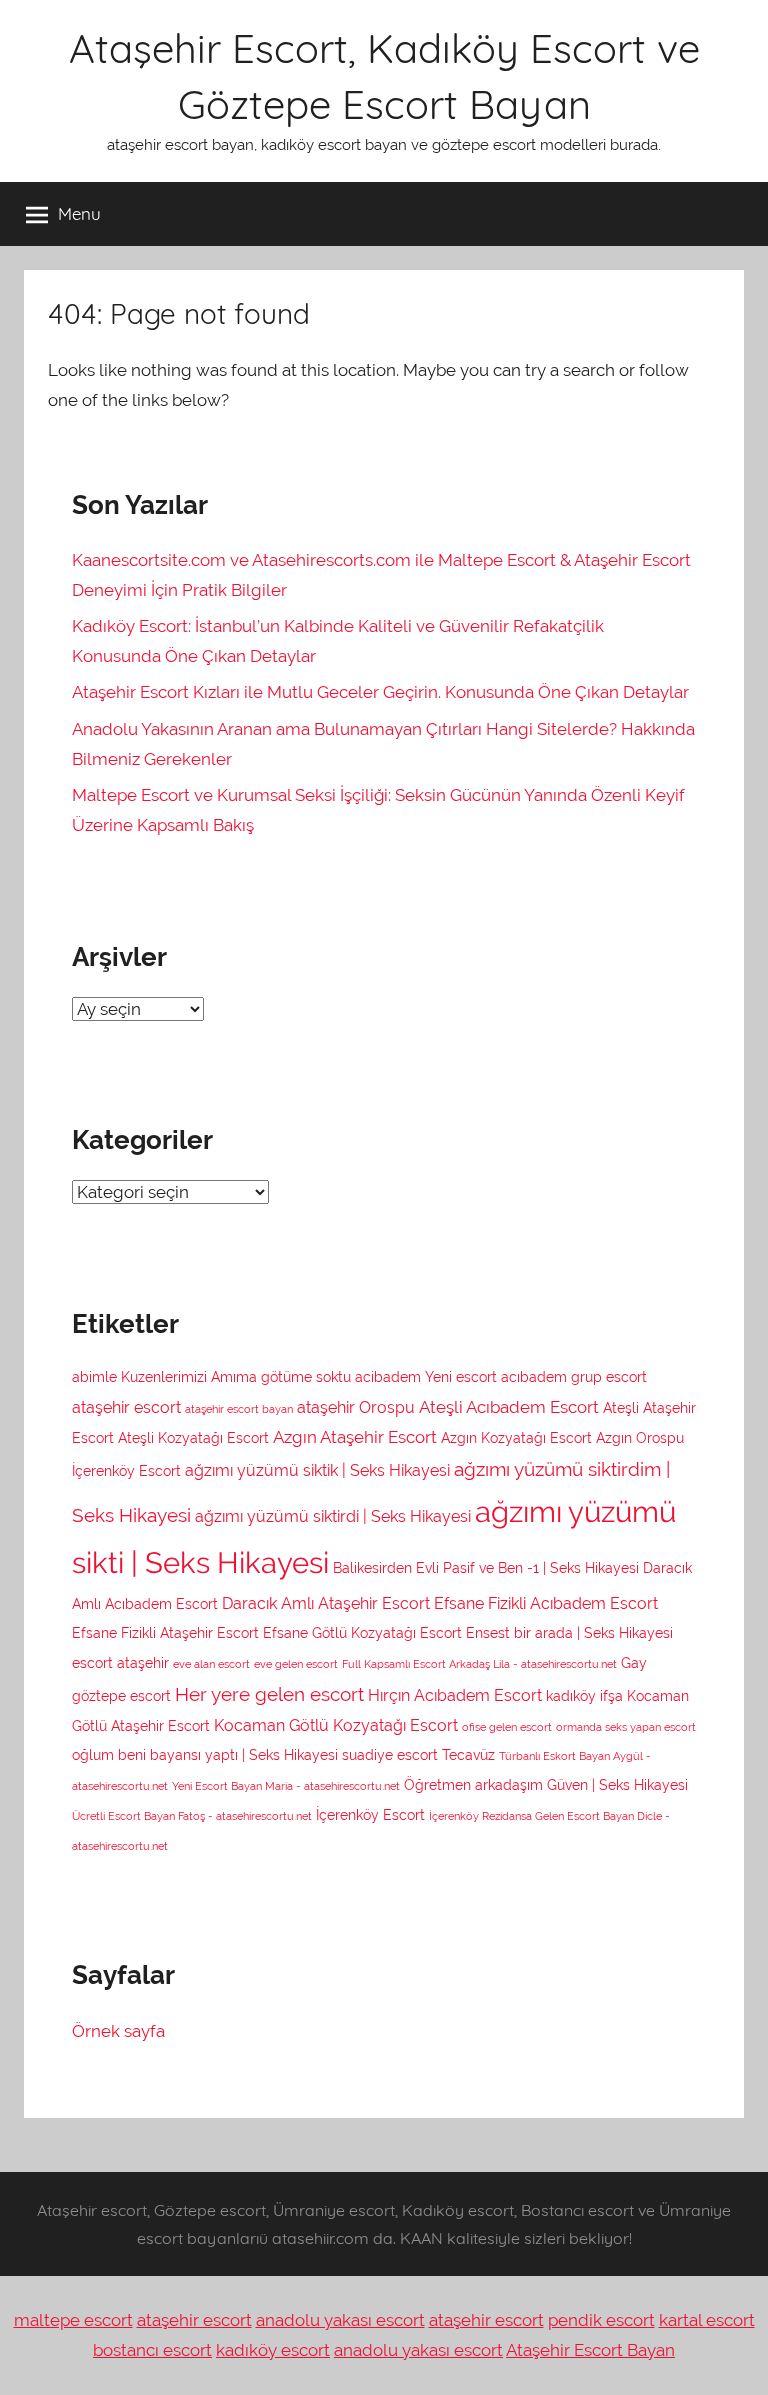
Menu (79, 213)
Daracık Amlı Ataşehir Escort (326, 1603)
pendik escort (601, 2320)
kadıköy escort (273, 2350)
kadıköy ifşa (584, 1696)
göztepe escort (121, 1696)
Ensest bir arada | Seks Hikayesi (569, 1633)
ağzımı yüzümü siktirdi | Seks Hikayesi (333, 1516)
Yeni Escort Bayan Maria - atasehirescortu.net (286, 1786)
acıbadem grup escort (574, 1377)
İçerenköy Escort (370, 1815)
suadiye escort (390, 1755)
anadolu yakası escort (340, 2320)
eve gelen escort (296, 1664)
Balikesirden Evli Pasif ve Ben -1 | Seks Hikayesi (486, 1568)
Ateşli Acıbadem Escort (509, 1407)
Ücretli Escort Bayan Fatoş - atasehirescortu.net (192, 1816)
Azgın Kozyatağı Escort (516, 1438)
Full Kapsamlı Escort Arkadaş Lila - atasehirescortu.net (479, 1664)
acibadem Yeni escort (426, 1377)
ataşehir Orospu (356, 1407)
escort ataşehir (120, 1663)
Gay (634, 1663)
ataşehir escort (126, 1407)
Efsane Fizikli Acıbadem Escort (546, 1603)
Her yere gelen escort (269, 1694)
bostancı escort (152, 2350)
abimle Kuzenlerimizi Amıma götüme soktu (211, 1377)
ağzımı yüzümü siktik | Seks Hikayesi (317, 1470)
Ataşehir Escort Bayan (590, 2350)
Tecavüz (468, 1755)
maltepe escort (73, 2320)
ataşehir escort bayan (239, 1409)
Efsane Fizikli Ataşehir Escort (165, 1633)
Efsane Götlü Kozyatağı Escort (362, 1633)
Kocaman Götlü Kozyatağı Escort (336, 1725)
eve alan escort (211, 1664)
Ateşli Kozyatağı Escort (193, 1438)
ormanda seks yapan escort (626, 1727)
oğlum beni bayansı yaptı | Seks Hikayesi (205, 1755)
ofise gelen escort (507, 1727)
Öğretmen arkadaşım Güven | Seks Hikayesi (546, 1785)
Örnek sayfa (118, 2031)
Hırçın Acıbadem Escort (455, 1695)
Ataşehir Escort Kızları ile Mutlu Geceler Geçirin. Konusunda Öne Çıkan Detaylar (380, 692)
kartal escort (707, 2320)
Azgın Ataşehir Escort (355, 1437)
